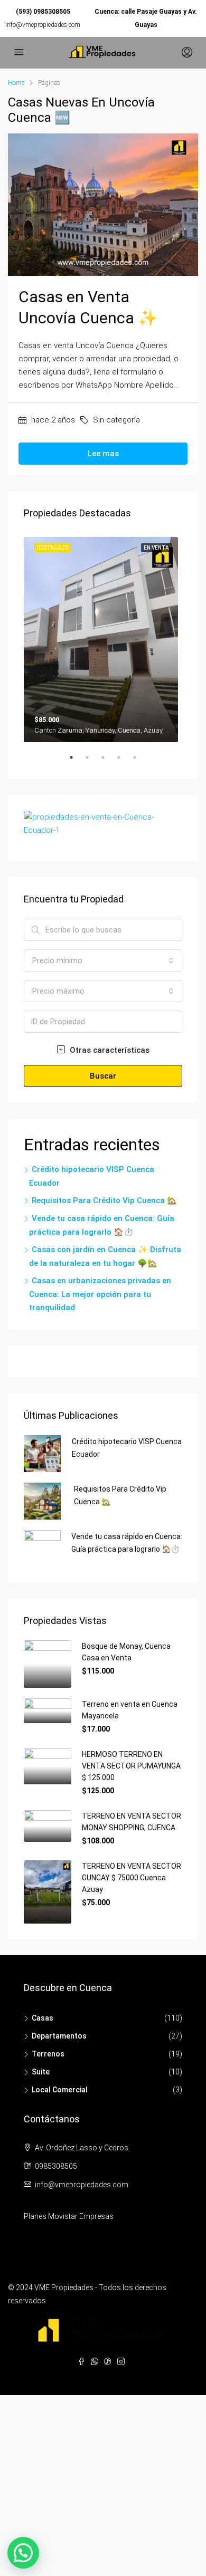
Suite (41, 2072)
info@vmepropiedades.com (43, 25)
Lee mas (103, 454)
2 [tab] (92, 762)
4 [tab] (124, 762)
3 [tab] (108, 762)
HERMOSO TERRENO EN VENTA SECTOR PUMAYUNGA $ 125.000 (131, 1766)
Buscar (103, 1076)
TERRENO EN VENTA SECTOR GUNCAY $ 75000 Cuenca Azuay (132, 1878)
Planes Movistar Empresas (69, 2216)
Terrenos (48, 2054)
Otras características (109, 1050)
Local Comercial (60, 2090)
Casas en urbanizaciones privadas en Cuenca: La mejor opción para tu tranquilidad (100, 1294)
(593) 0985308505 (43, 12)
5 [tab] (140, 762)
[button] (23, 2553)
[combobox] (103, 960)
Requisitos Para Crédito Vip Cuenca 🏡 (104, 1200)
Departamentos (59, 2036)
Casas (43, 2018)
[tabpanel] (103, 637)
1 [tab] (77, 762)
